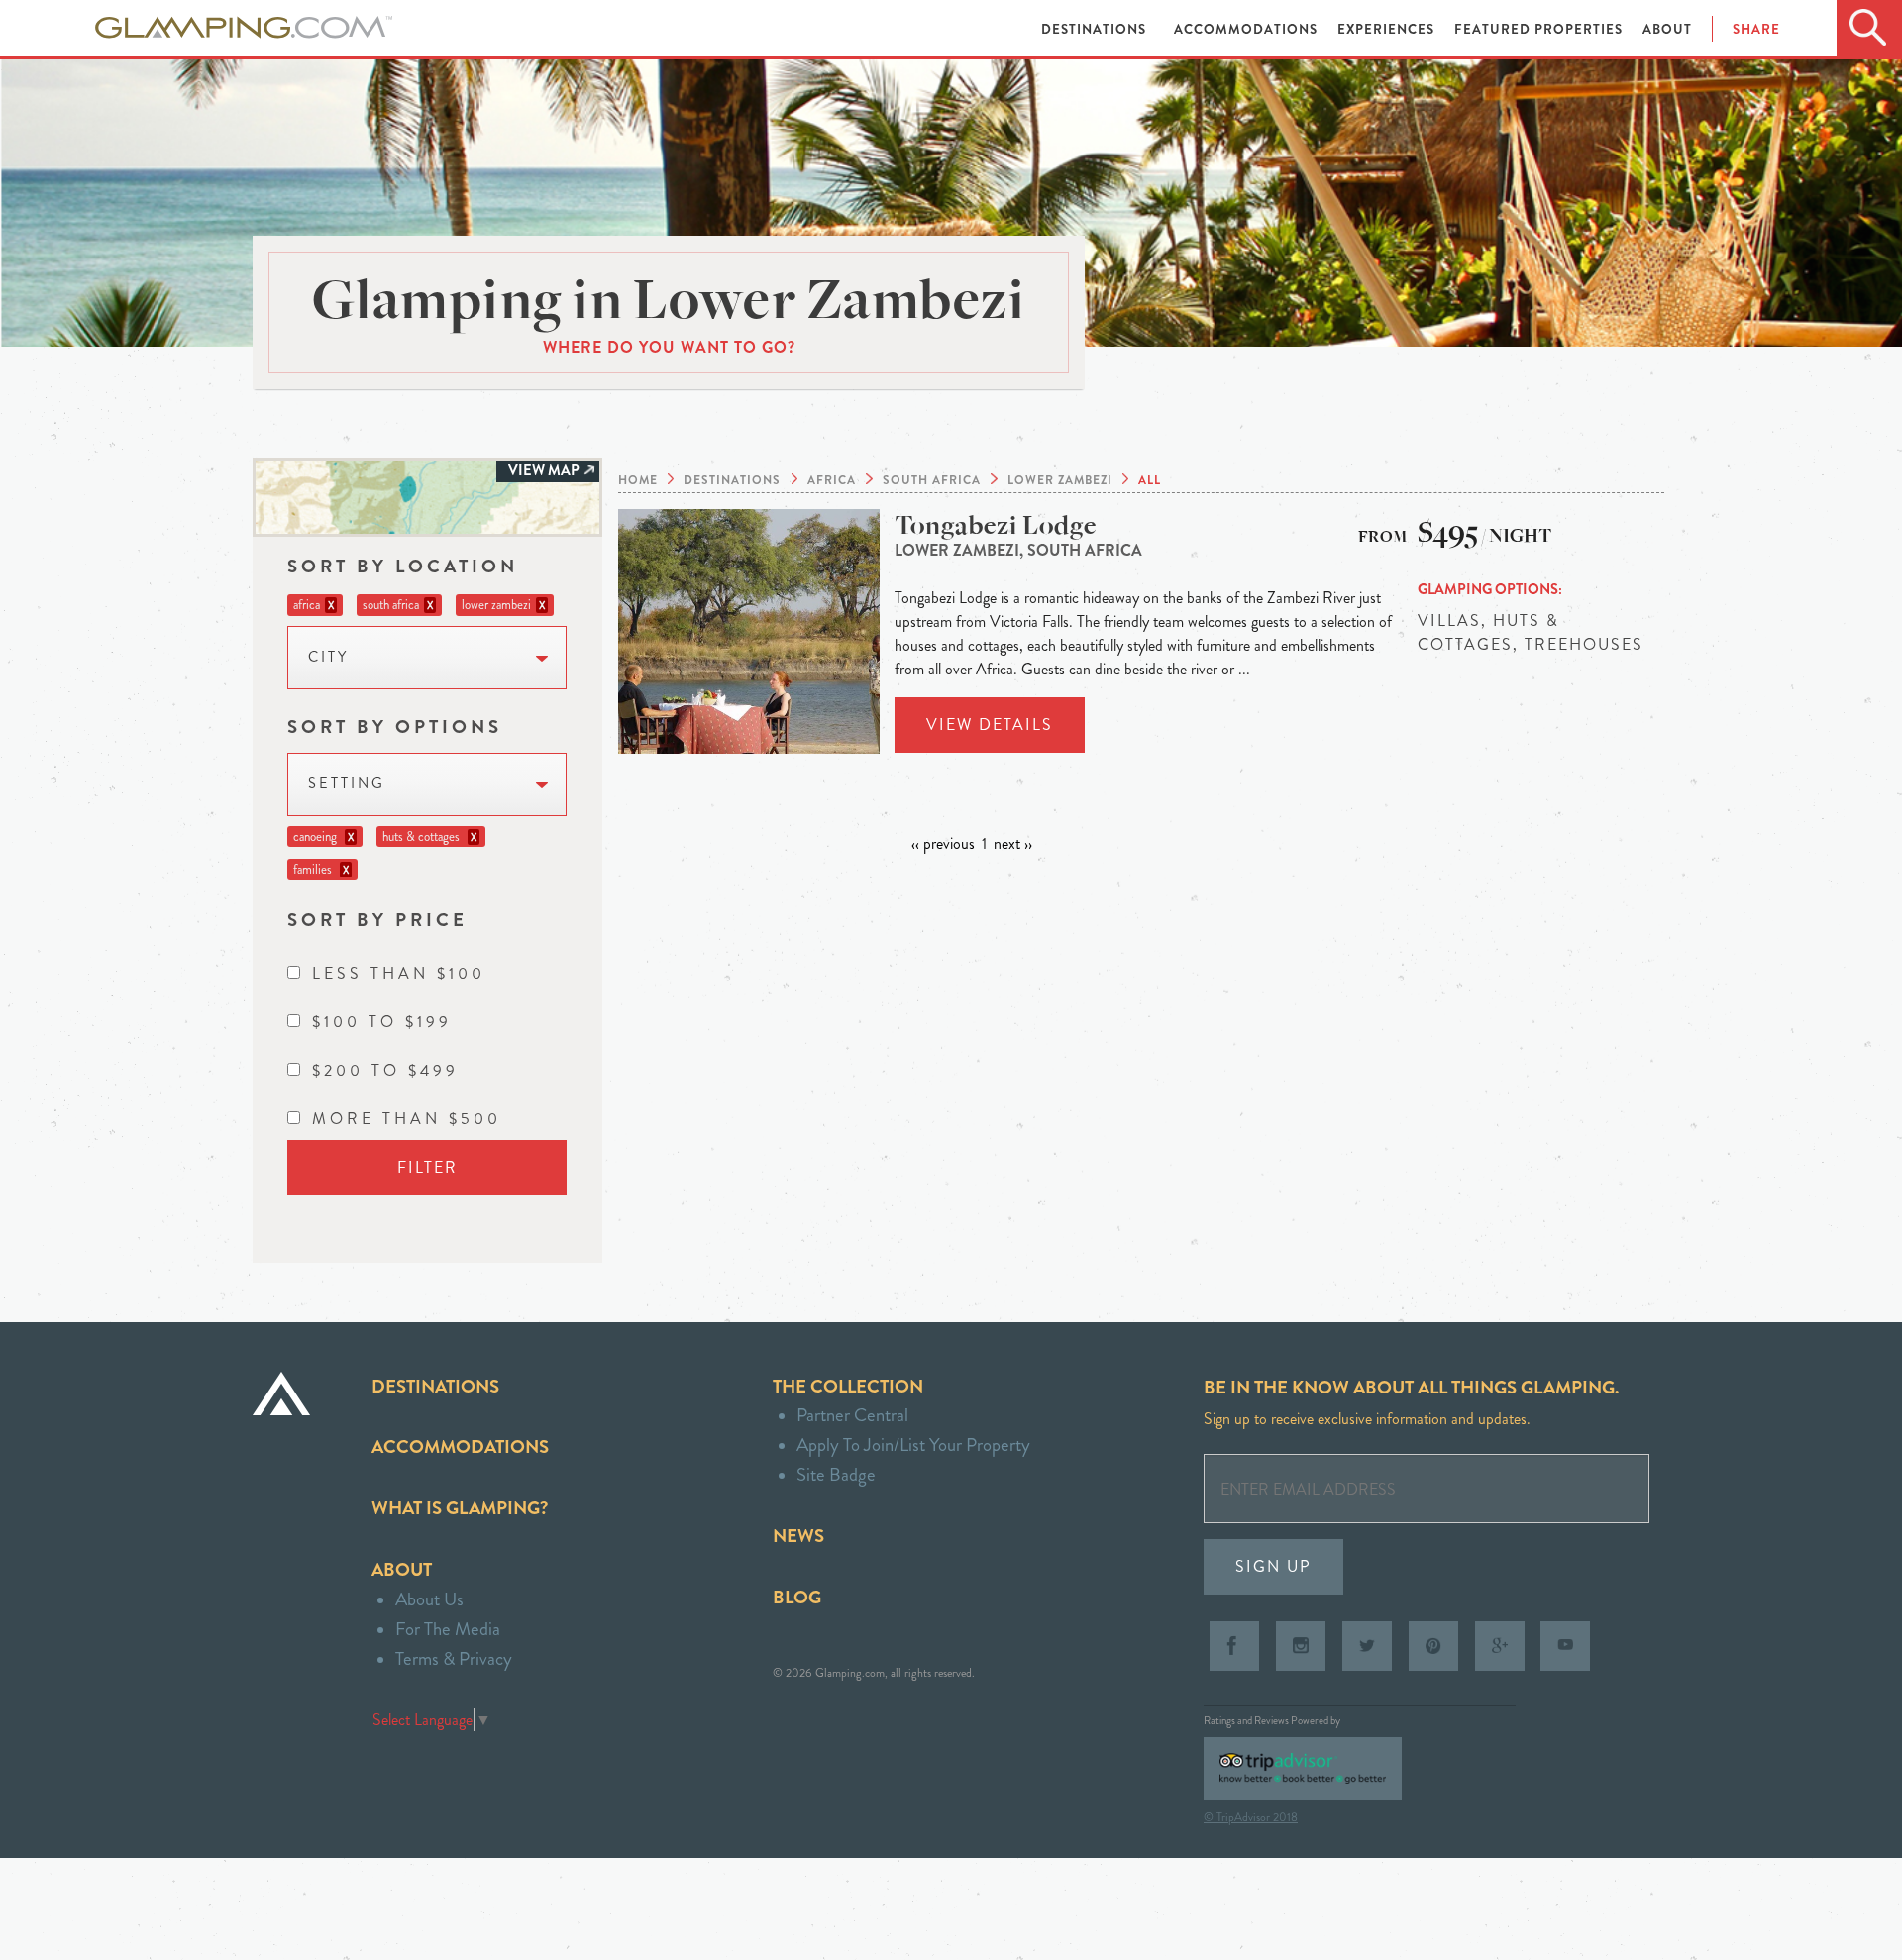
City (328, 657)
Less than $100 (399, 973)
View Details (990, 724)
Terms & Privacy (454, 1658)
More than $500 (407, 1119)
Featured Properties (1540, 29)
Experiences (1388, 29)
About (1667, 29)
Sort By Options (395, 726)
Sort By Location (403, 566)
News (798, 1536)
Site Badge (836, 1474)
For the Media (448, 1629)
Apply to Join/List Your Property (913, 1444)
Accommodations (1248, 29)
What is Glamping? (460, 1508)
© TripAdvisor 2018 (1251, 1817)
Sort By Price (377, 920)
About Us (429, 1599)
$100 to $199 (382, 1022)
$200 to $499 (385, 1070)
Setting (347, 784)
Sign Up (1273, 1566)
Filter (427, 1167)
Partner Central (852, 1415)
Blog (797, 1597)
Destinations (1096, 29)
